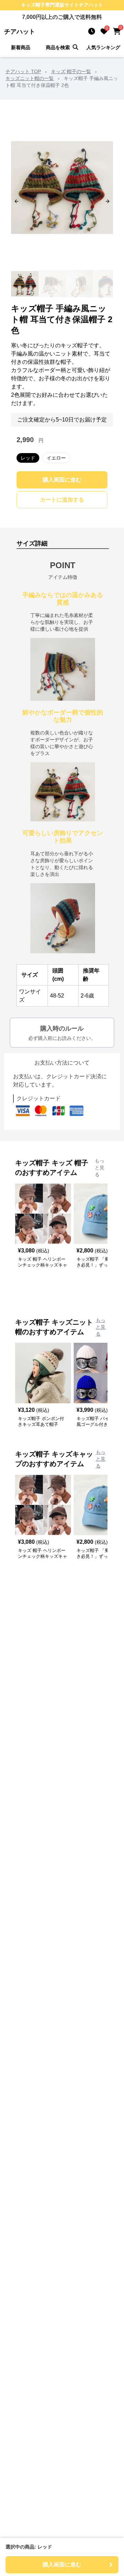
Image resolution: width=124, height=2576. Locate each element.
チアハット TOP (23, 71)
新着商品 (21, 47)
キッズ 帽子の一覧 (71, 71)
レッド (28, 458)
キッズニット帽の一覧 (30, 78)
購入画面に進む (62, 480)
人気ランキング (103, 47)
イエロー (56, 458)
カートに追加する (62, 500)
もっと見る (100, 1168)
